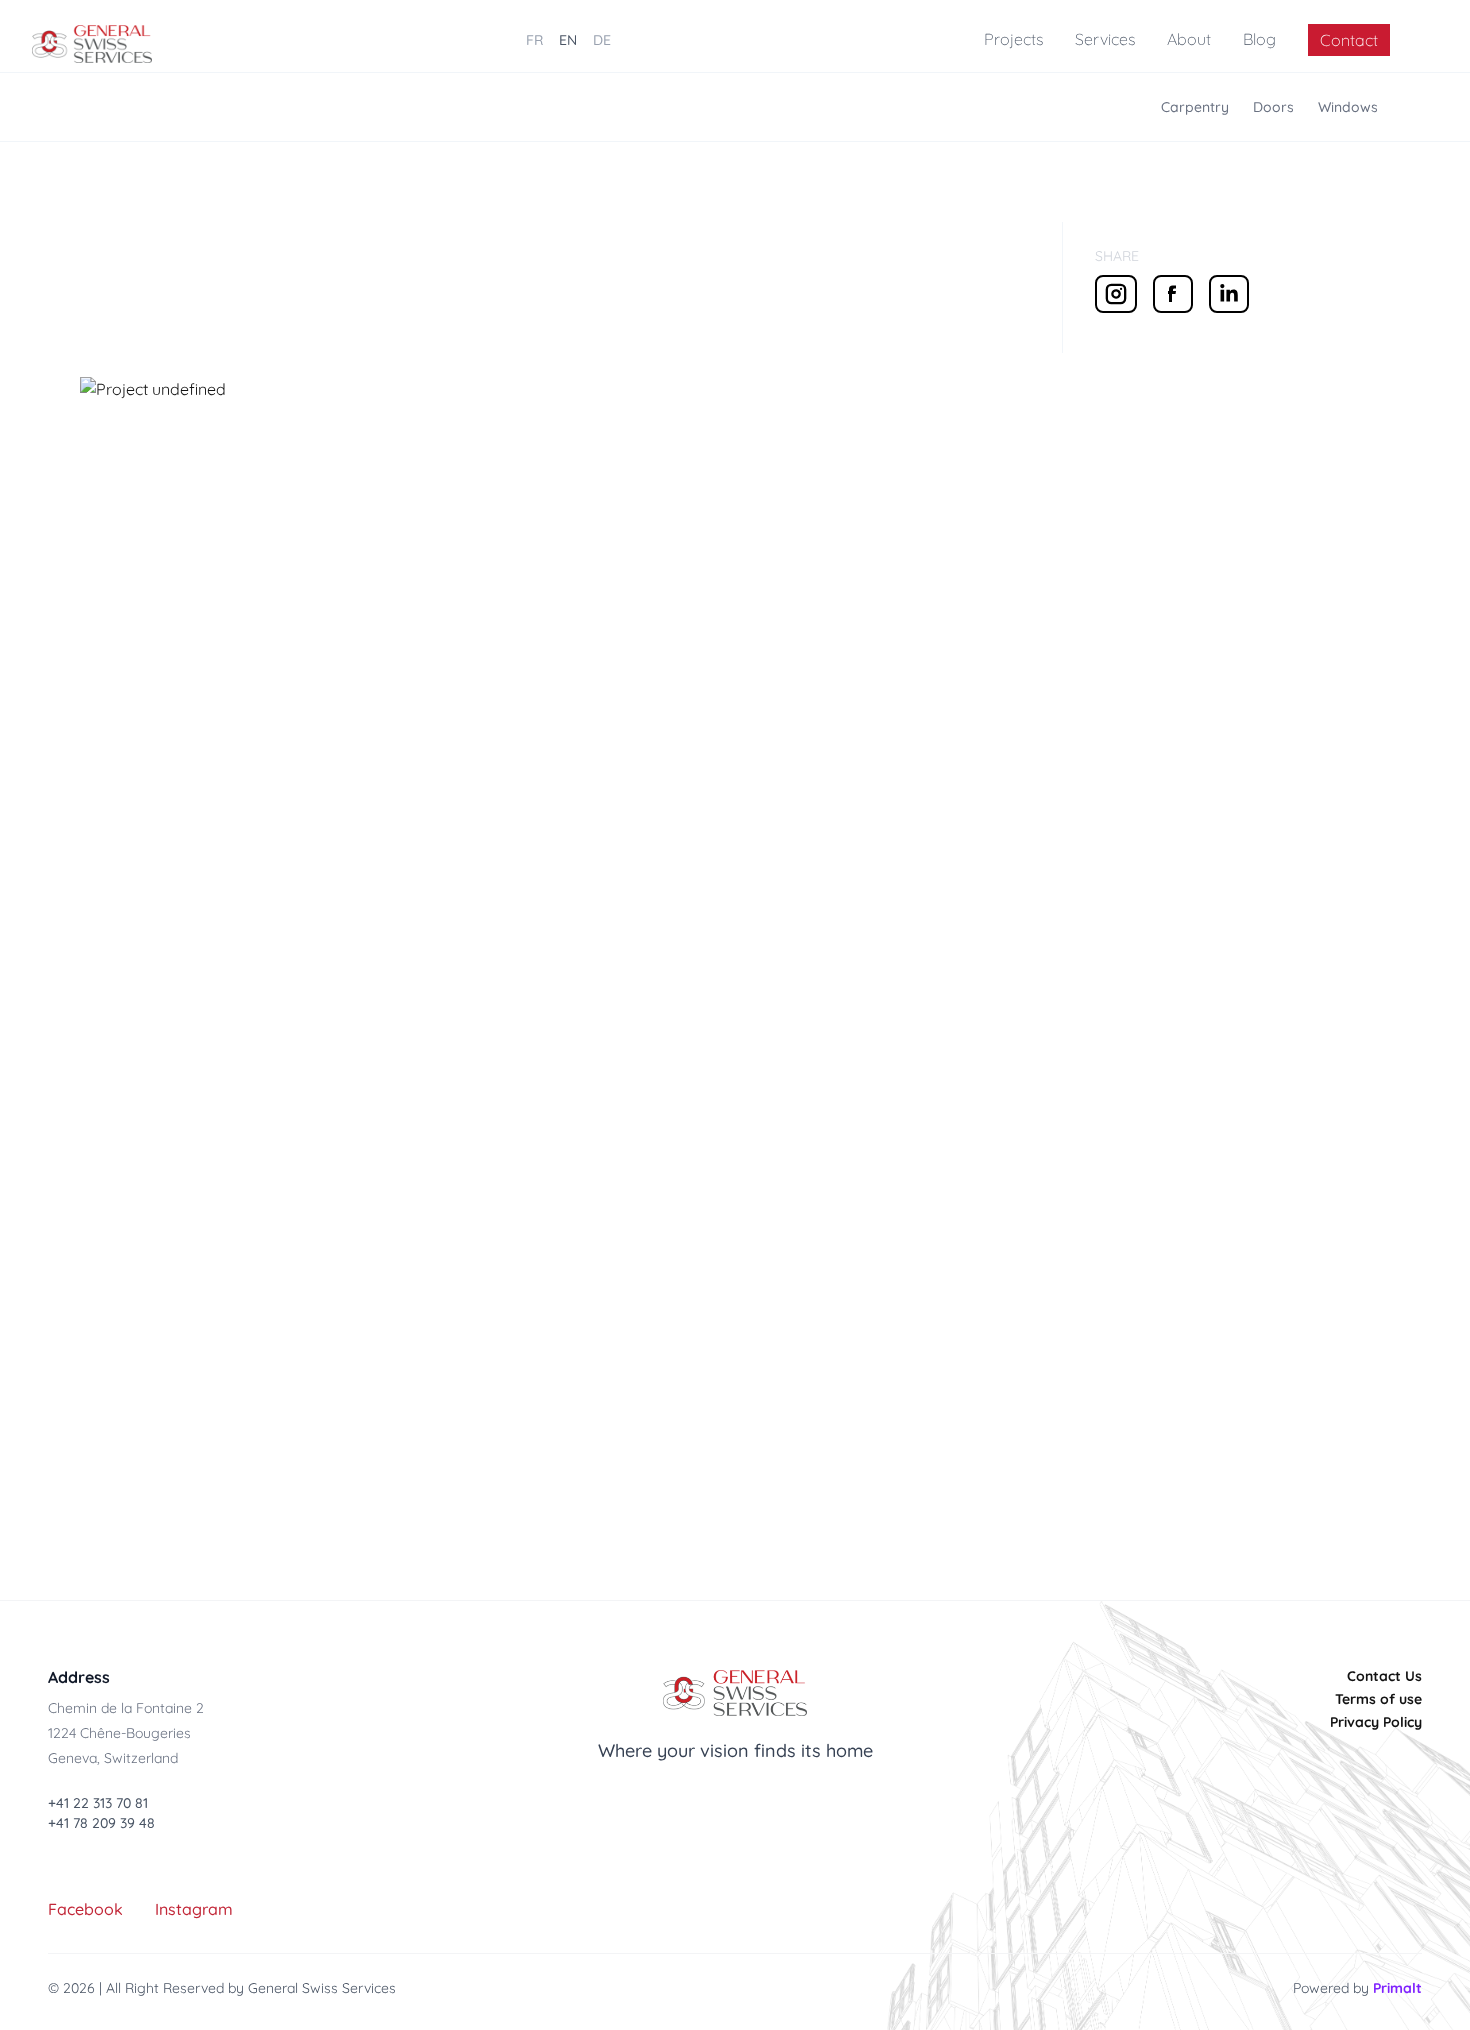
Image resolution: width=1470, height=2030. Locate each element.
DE (602, 40)
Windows (1348, 107)
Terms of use (1378, 1699)
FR (534, 40)
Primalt (1397, 1988)
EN (568, 40)
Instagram (194, 1909)
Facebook (85, 1909)
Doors (1273, 107)
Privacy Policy (1376, 1722)
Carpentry (1195, 107)
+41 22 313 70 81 (98, 1803)
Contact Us (1384, 1676)
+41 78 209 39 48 (101, 1823)
